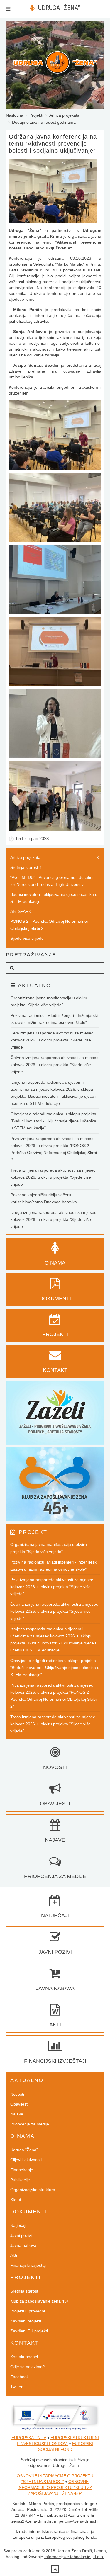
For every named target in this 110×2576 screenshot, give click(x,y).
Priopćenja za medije (30, 2124)
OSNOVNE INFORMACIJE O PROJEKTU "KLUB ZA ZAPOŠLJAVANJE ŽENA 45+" (55, 2487)
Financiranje (22, 2170)
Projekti (36, 115)
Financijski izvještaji (28, 2265)
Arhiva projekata (64, 115)
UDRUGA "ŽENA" (59, 8)
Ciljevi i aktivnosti (26, 2160)
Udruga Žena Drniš (74, 2551)
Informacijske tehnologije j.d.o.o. (74, 2557)
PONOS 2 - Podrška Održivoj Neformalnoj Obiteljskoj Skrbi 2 (49, 925)
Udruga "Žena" (24, 2150)
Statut (16, 2200)
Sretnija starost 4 (26, 867)
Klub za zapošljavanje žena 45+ (40, 2301)
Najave (17, 2114)
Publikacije (20, 2180)
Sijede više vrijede (27, 938)
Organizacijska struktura (33, 2190)
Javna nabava (23, 2245)
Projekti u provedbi (28, 2311)
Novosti (17, 2094)
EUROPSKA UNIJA (29, 2438)
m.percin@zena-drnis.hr (76, 2521)
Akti (14, 2255)
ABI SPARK (21, 911)
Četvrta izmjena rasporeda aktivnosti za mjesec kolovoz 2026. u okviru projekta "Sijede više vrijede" (54, 1065)
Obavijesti (19, 2104)
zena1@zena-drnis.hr (74, 2515)
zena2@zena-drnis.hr (32, 2521)
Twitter (16, 2387)
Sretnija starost (24, 2291)
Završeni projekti (26, 2321)
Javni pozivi (21, 2235)
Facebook (20, 2377)
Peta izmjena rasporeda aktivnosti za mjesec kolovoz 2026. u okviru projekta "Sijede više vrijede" (52, 1040)
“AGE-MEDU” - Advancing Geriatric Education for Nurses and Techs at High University (53, 881)
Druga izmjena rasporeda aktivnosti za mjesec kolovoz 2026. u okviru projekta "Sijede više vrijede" (53, 1219)
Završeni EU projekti (29, 2331)
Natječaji (18, 2225)
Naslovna (15, 115)
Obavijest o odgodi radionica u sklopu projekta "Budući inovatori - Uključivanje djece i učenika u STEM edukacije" (53, 1121)
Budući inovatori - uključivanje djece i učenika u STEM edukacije (54, 898)
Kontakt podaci (24, 2357)
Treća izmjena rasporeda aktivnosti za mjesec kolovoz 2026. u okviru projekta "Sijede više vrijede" (53, 1177)
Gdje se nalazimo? (28, 2367)
